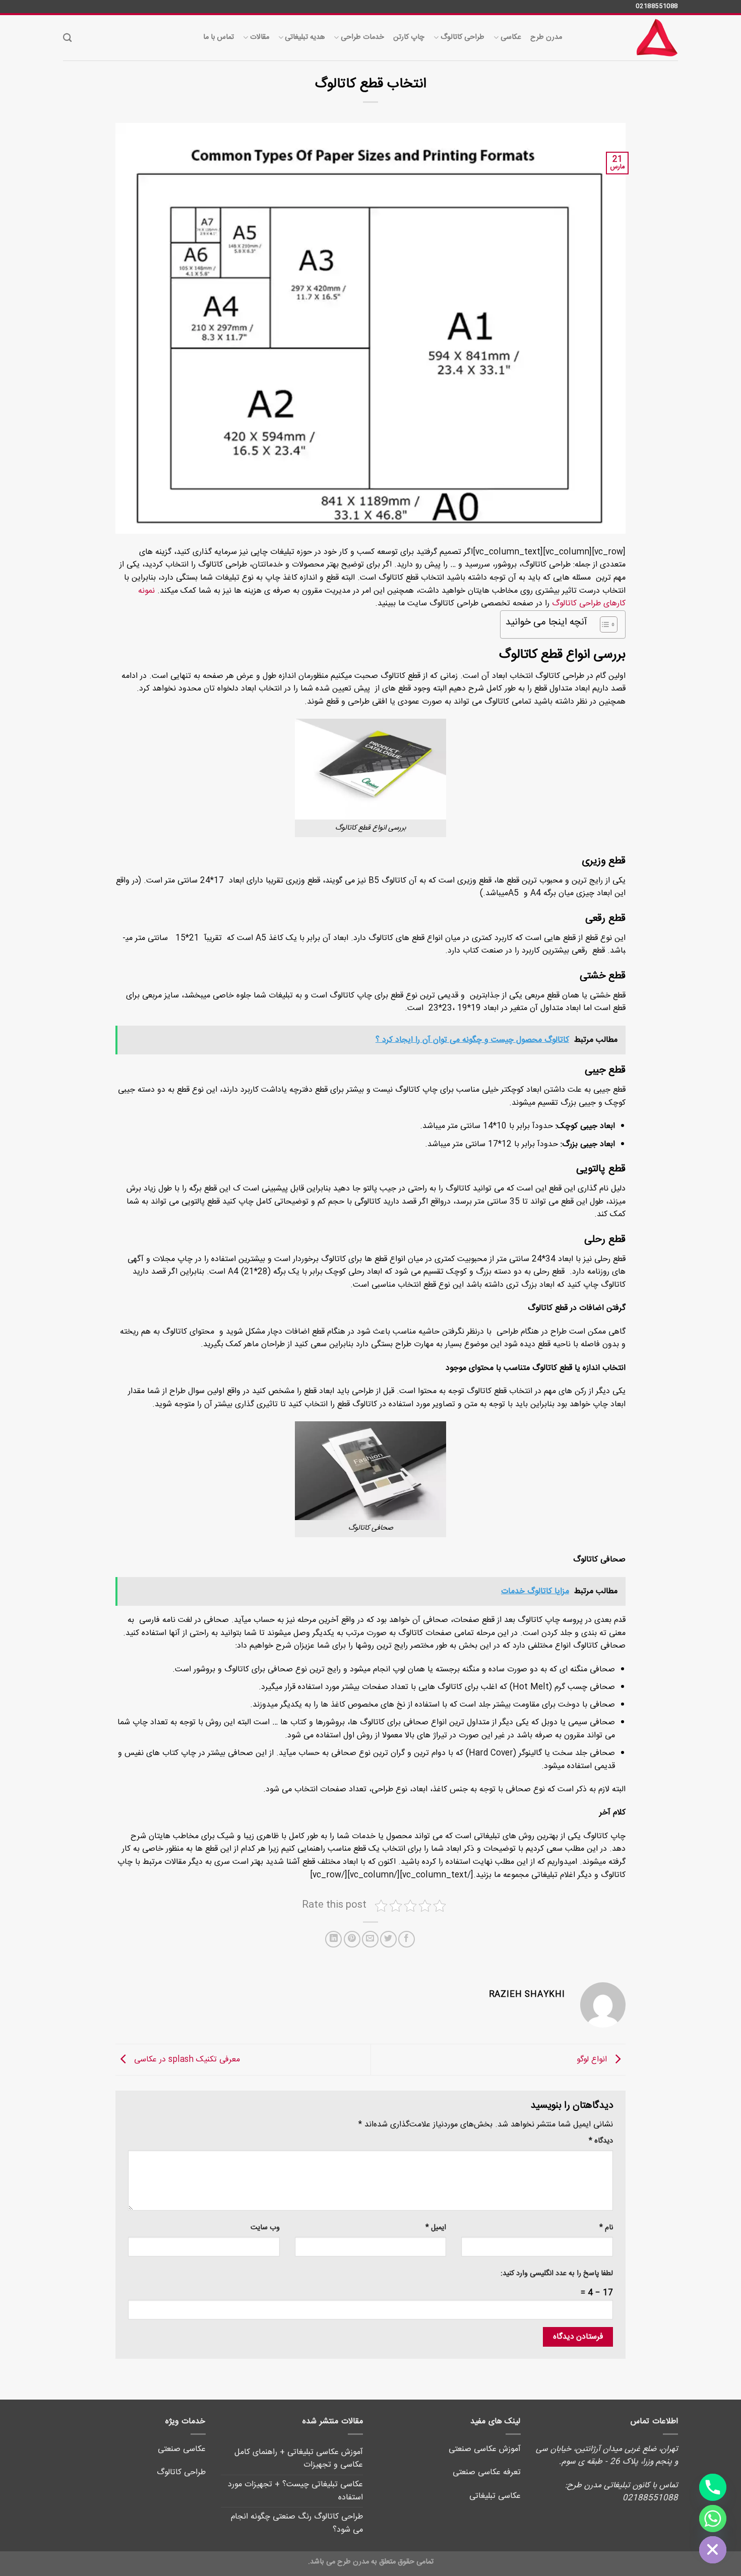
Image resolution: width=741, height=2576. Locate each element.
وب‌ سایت (265, 2228)
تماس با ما (219, 37)
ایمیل (436, 2228)
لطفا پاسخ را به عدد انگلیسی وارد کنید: (557, 2274)
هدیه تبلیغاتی (305, 37)
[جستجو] (67, 38)
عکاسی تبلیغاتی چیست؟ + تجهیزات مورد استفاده (295, 2491)
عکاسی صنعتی (182, 2449)
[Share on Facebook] (407, 1939)
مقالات (259, 37)
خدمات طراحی (362, 37)
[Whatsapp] (713, 2519)
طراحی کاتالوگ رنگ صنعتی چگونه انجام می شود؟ (297, 2523)
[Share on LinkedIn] (333, 1939)
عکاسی (511, 37)
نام (606, 2228)
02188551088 (657, 6)
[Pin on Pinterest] (352, 1939)
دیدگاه (601, 2141)
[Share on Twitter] (388, 1939)
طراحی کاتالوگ (462, 37)
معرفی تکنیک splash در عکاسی (186, 2060)
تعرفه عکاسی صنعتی (487, 2472)
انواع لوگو (593, 2060)
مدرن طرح (546, 37)
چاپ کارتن (409, 37)
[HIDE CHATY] (713, 2550)
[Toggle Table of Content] (604, 624)
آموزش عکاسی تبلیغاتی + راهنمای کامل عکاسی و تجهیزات (299, 2459)
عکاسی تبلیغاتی (495, 2496)
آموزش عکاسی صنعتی (485, 2449)
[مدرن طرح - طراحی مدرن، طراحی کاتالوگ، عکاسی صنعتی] (628, 38)
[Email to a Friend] (370, 1939)
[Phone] (713, 2487)
